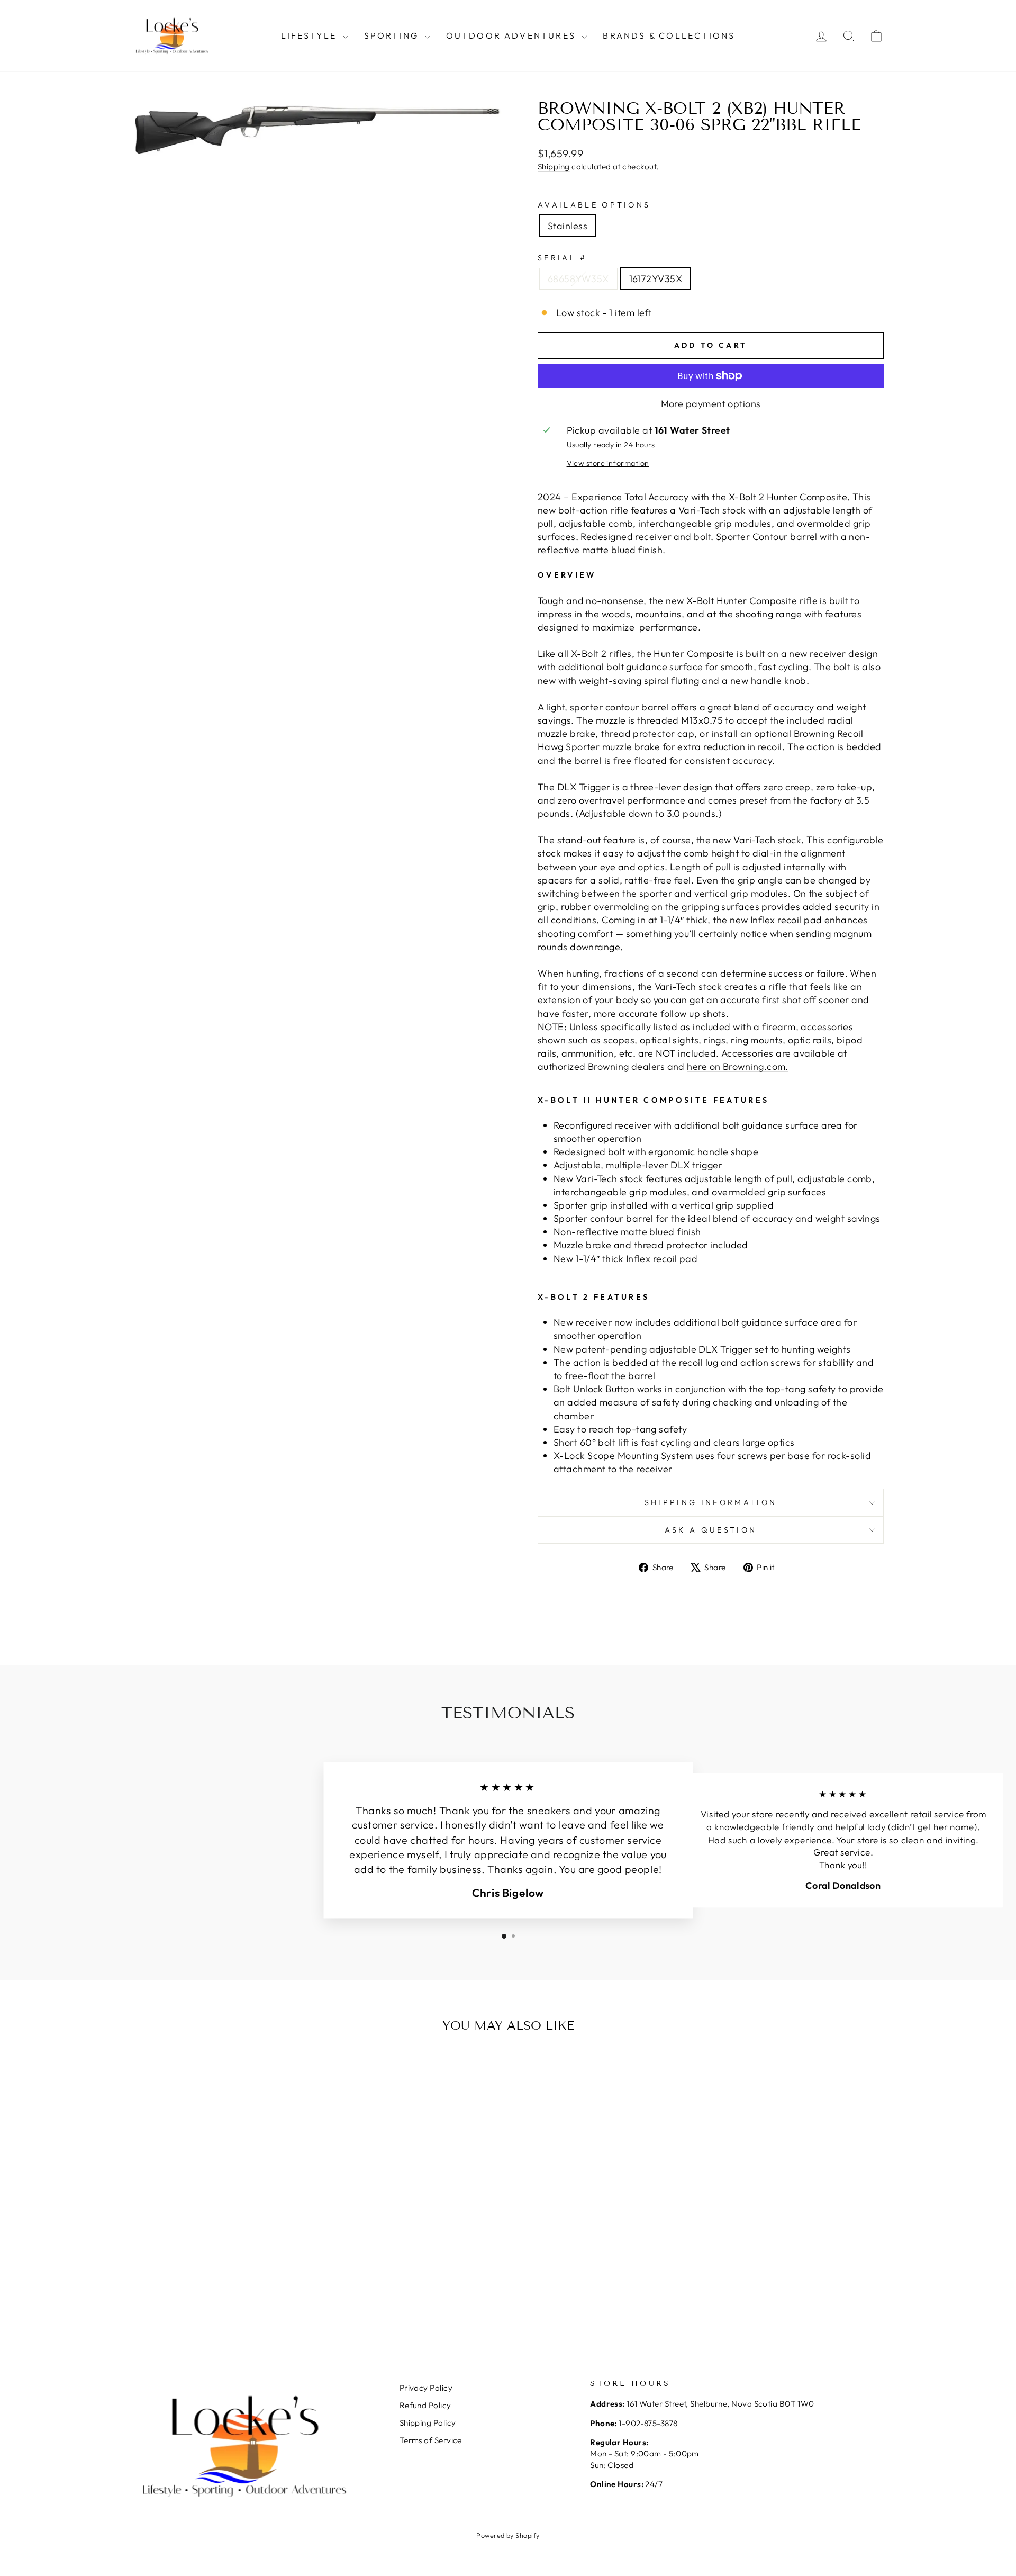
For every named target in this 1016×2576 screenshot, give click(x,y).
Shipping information (711, 1502)
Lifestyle (311, 35)
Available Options (594, 205)
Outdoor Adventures (513, 35)
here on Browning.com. (737, 1066)
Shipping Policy (428, 2423)
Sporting (393, 35)
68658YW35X (578, 279)
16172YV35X (656, 279)
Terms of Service (431, 2440)
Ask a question (711, 1530)
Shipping (554, 166)
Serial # (563, 258)
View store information (608, 463)
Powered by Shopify (508, 2535)
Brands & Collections (669, 35)
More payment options (711, 404)
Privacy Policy (426, 2388)
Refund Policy (425, 2405)
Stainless (568, 226)
